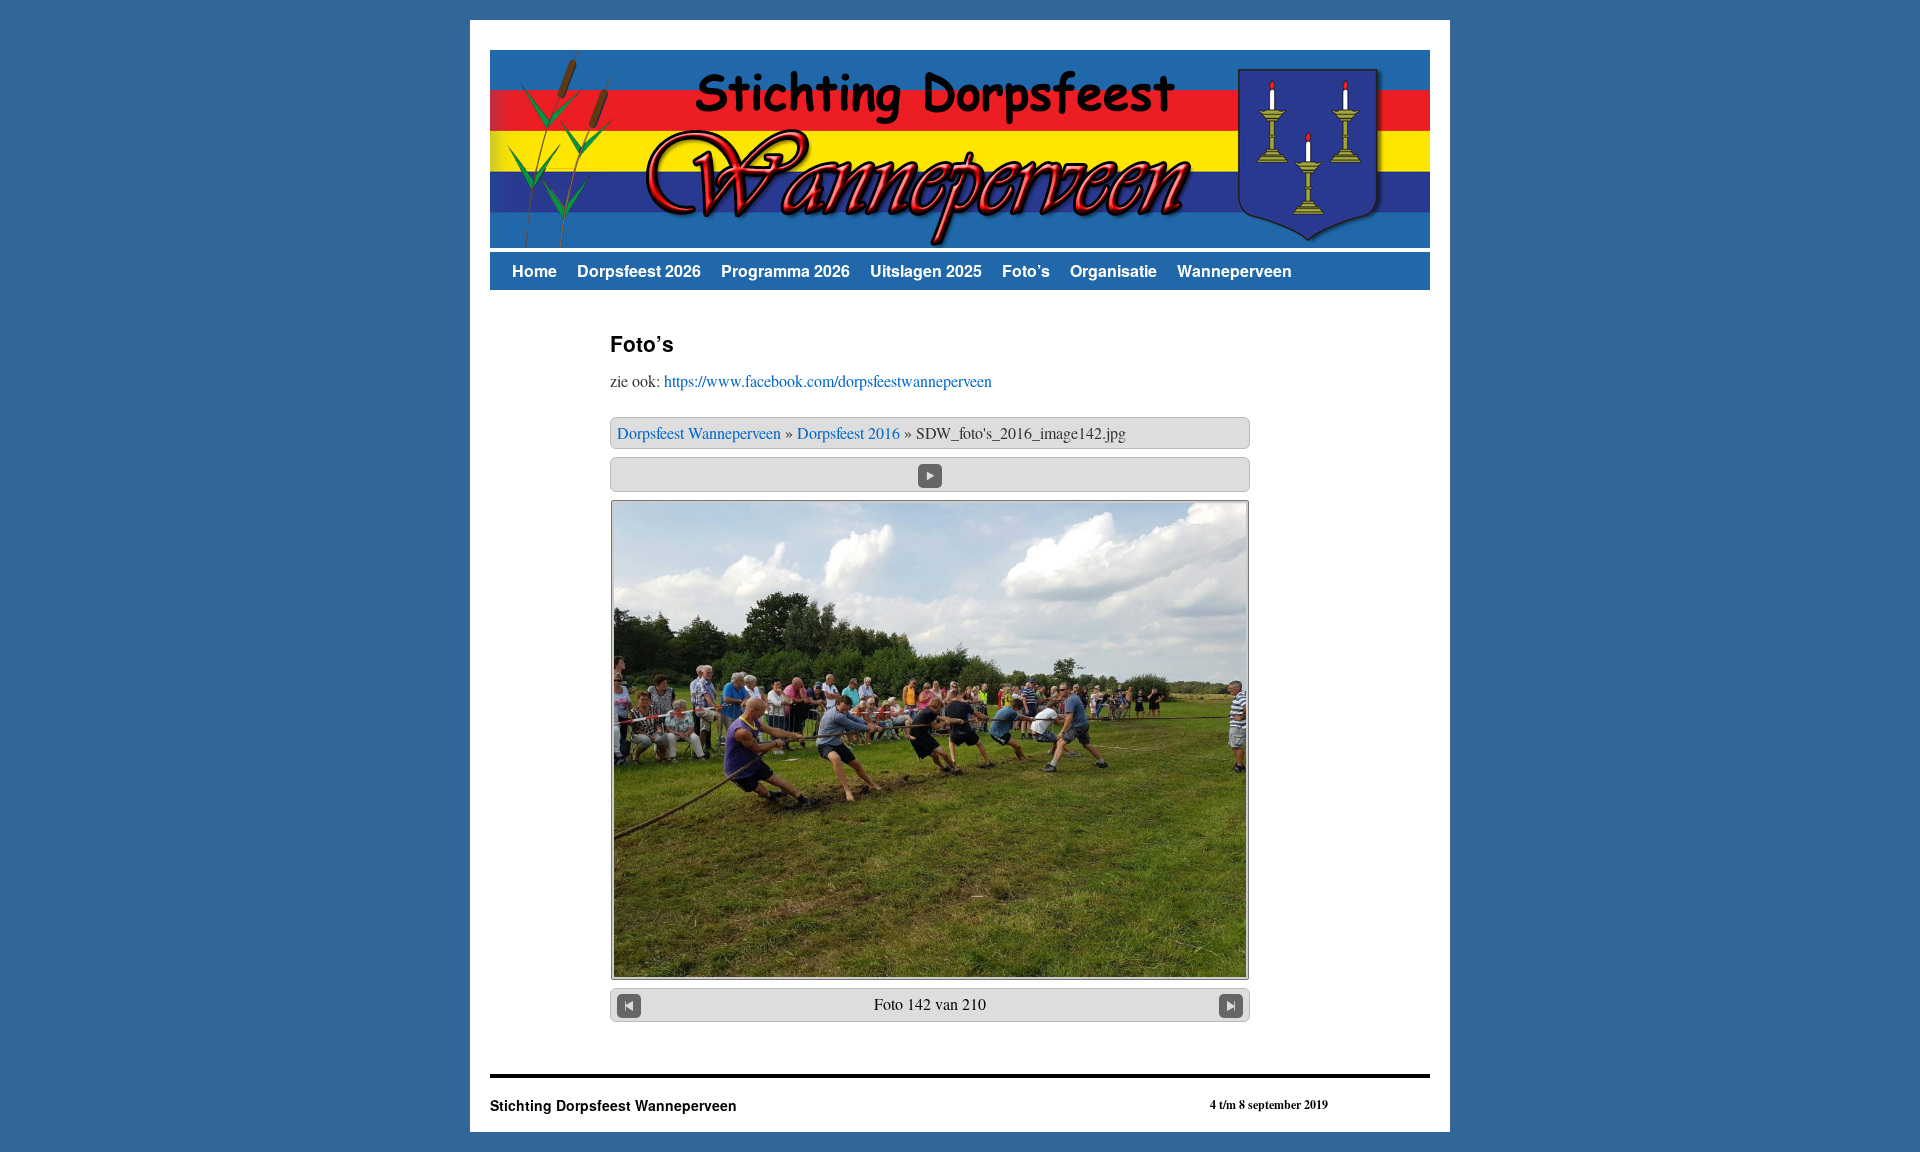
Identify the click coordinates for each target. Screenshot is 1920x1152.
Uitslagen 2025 (926, 270)
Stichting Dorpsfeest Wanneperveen (613, 1105)
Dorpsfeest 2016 (848, 432)
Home (534, 270)
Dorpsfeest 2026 (639, 270)
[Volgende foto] (1231, 1005)
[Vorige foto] (629, 1005)
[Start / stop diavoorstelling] (930, 472)
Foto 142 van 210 (930, 1003)
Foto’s (1026, 270)
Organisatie (1113, 270)
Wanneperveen (1234, 270)
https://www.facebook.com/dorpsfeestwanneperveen (828, 380)
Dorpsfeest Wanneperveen (699, 432)
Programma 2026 (785, 270)
